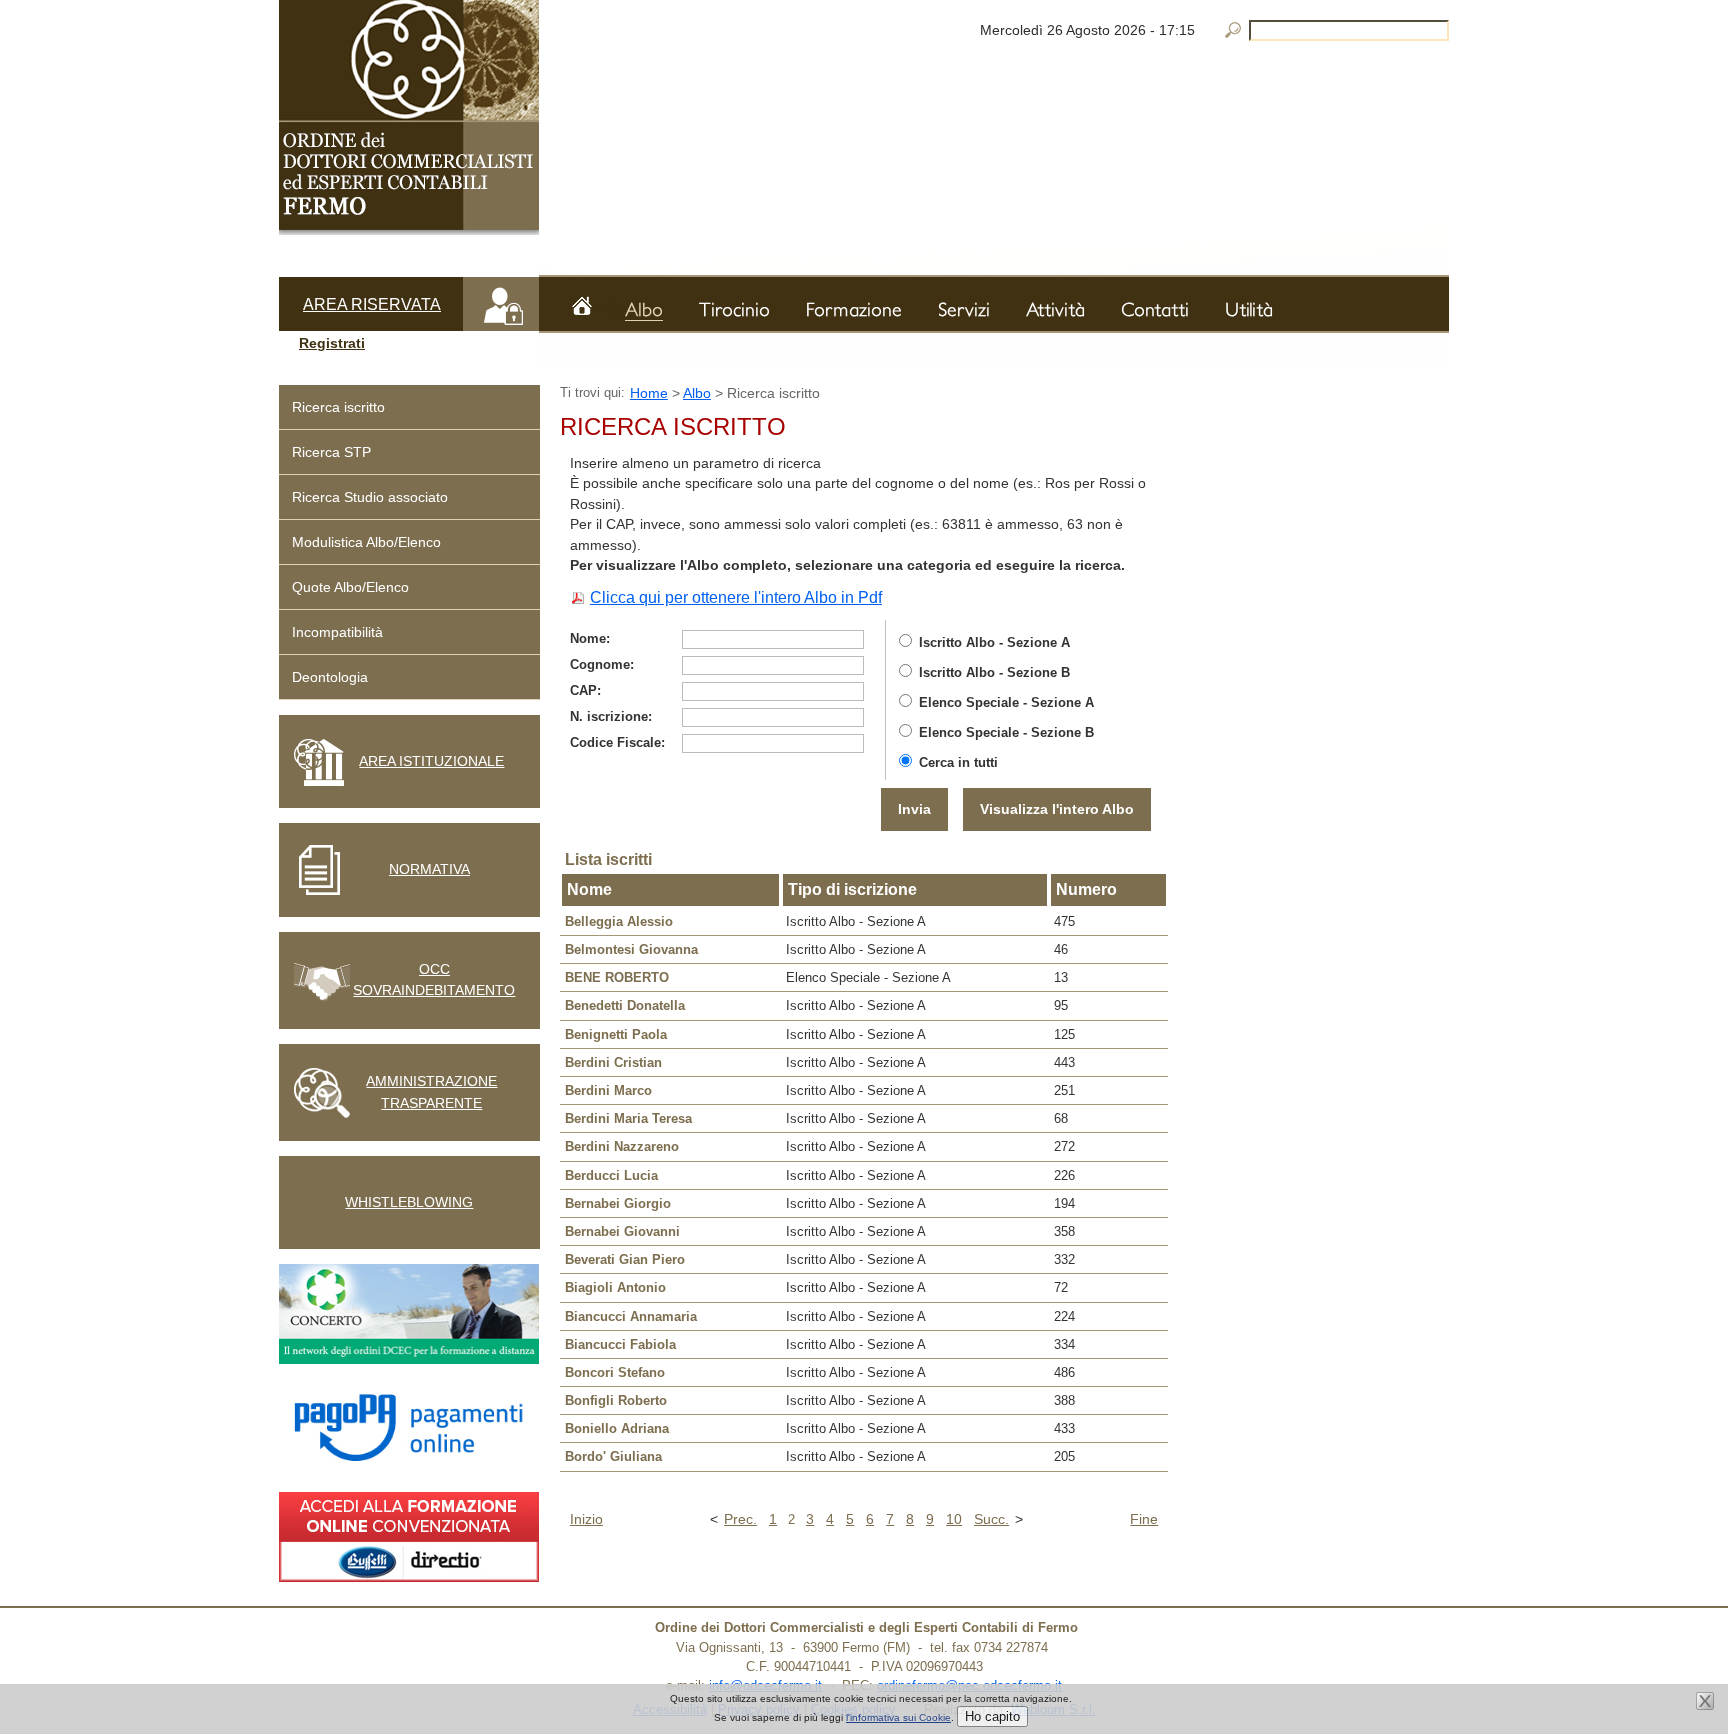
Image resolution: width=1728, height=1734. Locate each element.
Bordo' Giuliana (613, 1456)
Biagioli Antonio (615, 1287)
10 (954, 1519)
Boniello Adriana (617, 1428)
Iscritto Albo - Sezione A (994, 642)
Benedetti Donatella (625, 1005)
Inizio (586, 1519)
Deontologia (330, 677)
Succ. (991, 1519)
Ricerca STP (331, 452)
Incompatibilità (337, 632)
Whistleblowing (409, 1202)
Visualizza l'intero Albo (1057, 809)
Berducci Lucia (611, 1175)
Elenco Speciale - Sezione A (1006, 702)
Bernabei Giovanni (622, 1231)
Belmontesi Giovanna (631, 949)
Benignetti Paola (616, 1034)
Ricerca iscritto (338, 407)
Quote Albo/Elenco (350, 587)
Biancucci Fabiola (620, 1344)
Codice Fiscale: (617, 742)
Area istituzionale (431, 761)
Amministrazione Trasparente (431, 1092)
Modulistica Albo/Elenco (366, 542)
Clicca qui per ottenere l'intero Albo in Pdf (736, 597)
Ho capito (992, 1716)
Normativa (429, 869)
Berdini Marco (608, 1090)
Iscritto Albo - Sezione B (994, 672)
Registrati (332, 343)
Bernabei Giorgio (618, 1203)
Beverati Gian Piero (625, 1259)
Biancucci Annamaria (631, 1316)
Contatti (1155, 309)
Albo (697, 393)
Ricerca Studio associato (370, 497)
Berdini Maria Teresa (628, 1118)
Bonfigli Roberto (616, 1400)
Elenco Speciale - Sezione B (1006, 732)
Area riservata (372, 304)
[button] (409, 344)
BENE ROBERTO (617, 977)
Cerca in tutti (958, 762)
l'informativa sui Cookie (898, 1717)
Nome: (590, 638)
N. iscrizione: (611, 716)
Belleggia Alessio (619, 921)
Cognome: (602, 664)
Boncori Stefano (615, 1372)
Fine (1144, 1519)
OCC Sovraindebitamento (434, 980)
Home (609, 306)
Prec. (740, 1519)
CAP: (585, 690)
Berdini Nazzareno (622, 1146)
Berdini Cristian (613, 1062)
